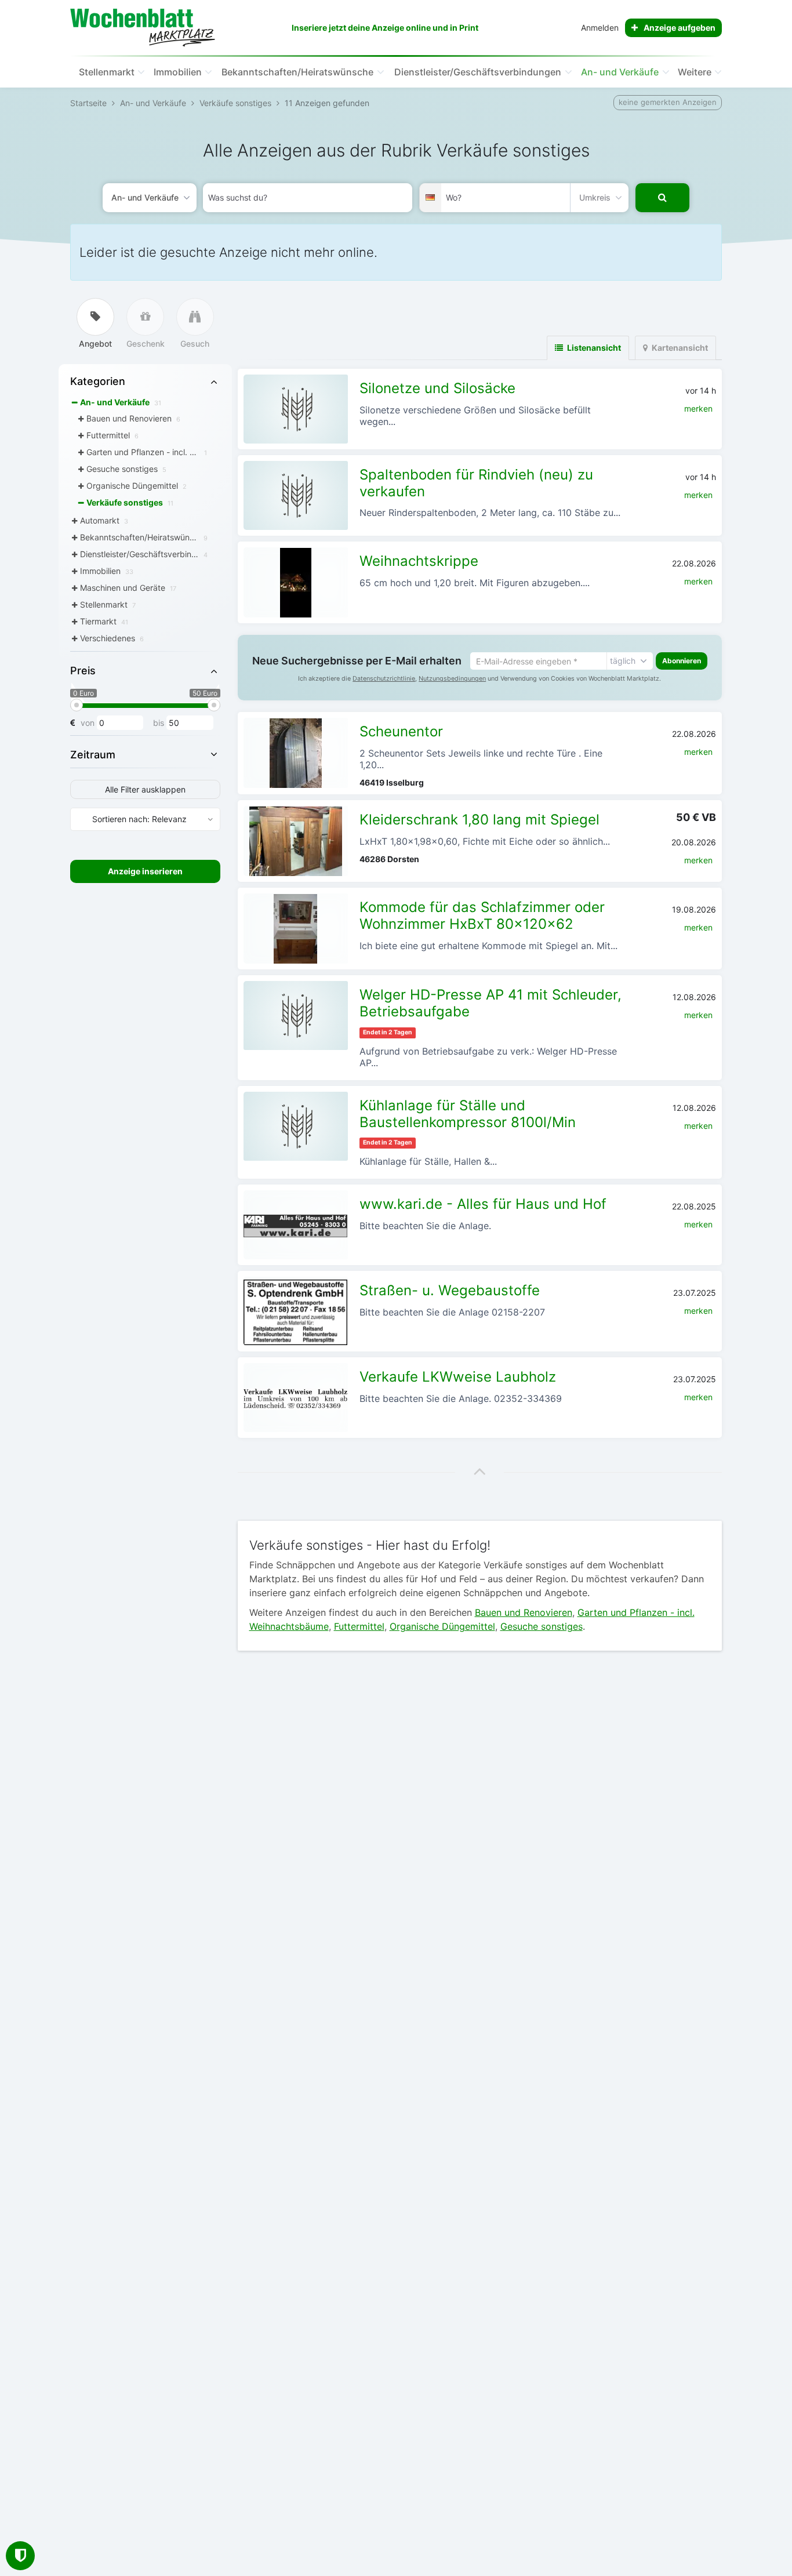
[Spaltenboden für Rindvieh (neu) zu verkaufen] (296, 495)
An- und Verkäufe (620, 72)
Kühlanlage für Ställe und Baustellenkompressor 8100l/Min (468, 1114)
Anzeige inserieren (145, 871)
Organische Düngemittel (442, 1626)
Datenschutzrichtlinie (384, 679)
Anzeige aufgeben (680, 28)
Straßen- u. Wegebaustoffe (450, 1290)
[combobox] (308, 198)
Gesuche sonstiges (542, 1626)
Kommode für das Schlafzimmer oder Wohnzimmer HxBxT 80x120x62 (482, 915)
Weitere (695, 72)
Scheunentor (401, 731)
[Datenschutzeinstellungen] (20, 2556)
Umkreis (595, 197)
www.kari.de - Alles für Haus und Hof (483, 1204)
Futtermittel (359, 1626)
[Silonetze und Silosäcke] (296, 409)
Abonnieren (682, 661)
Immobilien (178, 72)
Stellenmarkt (107, 72)
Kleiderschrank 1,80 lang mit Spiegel (479, 820)
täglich (623, 661)
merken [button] (698, 408)
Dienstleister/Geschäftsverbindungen (478, 72)
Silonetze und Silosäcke (437, 388)
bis (159, 723)
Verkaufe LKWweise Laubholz (458, 1377)
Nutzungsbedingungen (452, 679)
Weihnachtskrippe (419, 561)
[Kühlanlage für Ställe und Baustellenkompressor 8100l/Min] (296, 1126)
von (88, 723)
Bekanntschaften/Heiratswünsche (297, 72)
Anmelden (600, 28)
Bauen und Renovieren (524, 1612)
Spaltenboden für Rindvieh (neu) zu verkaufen (476, 483)
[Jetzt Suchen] (662, 198)
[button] (480, 1471)
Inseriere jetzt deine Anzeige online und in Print (385, 28)
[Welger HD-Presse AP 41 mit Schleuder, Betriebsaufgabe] (296, 1015)
